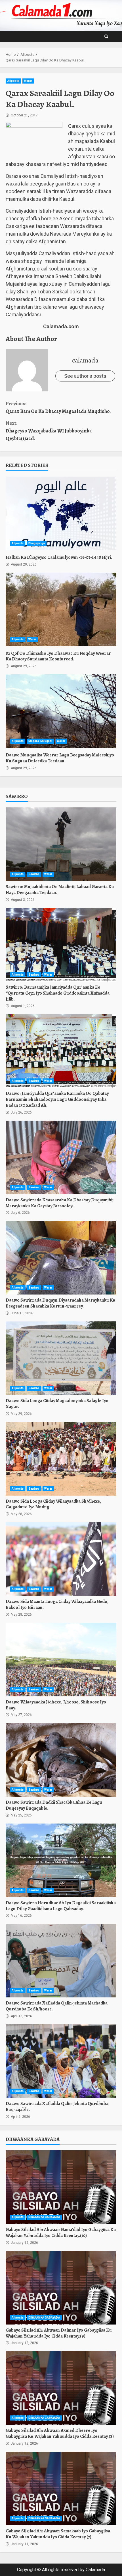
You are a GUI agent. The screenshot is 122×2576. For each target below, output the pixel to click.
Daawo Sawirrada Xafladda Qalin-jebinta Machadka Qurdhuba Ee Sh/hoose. (61, 1961)
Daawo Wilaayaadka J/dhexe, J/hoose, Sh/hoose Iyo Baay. (61, 1660)
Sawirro (34, 874)
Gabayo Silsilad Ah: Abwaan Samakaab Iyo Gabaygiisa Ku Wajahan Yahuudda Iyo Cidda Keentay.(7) (61, 2488)
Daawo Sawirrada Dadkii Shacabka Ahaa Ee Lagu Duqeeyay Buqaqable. (61, 1760)
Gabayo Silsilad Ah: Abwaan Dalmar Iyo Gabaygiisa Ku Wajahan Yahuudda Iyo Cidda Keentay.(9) (61, 2288)
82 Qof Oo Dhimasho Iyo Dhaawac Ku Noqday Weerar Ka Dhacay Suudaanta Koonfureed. (61, 609)
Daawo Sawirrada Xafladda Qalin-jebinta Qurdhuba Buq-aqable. (61, 2061)
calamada (85, 360)
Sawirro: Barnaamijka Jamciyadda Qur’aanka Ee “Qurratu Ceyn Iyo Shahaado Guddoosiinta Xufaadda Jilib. (61, 945)
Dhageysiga (37, 543)
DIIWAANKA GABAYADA (44, 2217)
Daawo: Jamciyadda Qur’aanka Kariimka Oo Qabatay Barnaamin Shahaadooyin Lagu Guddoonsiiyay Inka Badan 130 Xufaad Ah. (61, 1051)
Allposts (13, 81)
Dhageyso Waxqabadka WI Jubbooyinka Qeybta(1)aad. (49, 431)
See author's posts (85, 376)
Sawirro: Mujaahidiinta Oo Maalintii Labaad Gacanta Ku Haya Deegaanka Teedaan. (61, 844)
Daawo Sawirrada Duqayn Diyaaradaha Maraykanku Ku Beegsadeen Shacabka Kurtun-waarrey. (61, 1258)
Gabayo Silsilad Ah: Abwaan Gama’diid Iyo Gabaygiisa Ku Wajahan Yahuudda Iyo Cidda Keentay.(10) (61, 2187)
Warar (28, 81)
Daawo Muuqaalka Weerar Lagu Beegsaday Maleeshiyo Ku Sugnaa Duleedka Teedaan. (61, 711)
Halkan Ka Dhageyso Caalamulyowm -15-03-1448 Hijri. (61, 513)
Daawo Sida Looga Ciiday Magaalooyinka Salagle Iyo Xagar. (61, 1358)
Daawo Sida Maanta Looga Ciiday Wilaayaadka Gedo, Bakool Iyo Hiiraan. (61, 1559)
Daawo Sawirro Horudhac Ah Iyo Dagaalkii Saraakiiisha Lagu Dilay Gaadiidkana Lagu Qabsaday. (61, 1860)
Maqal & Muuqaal (40, 741)
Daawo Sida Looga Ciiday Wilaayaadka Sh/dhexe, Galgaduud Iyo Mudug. (61, 1459)
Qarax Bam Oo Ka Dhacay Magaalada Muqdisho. (58, 407)
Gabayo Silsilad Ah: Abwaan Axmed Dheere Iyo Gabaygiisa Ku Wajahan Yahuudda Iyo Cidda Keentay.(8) (61, 2388)
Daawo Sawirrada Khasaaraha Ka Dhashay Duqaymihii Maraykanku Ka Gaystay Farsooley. (61, 1157)
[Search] (106, 37)
